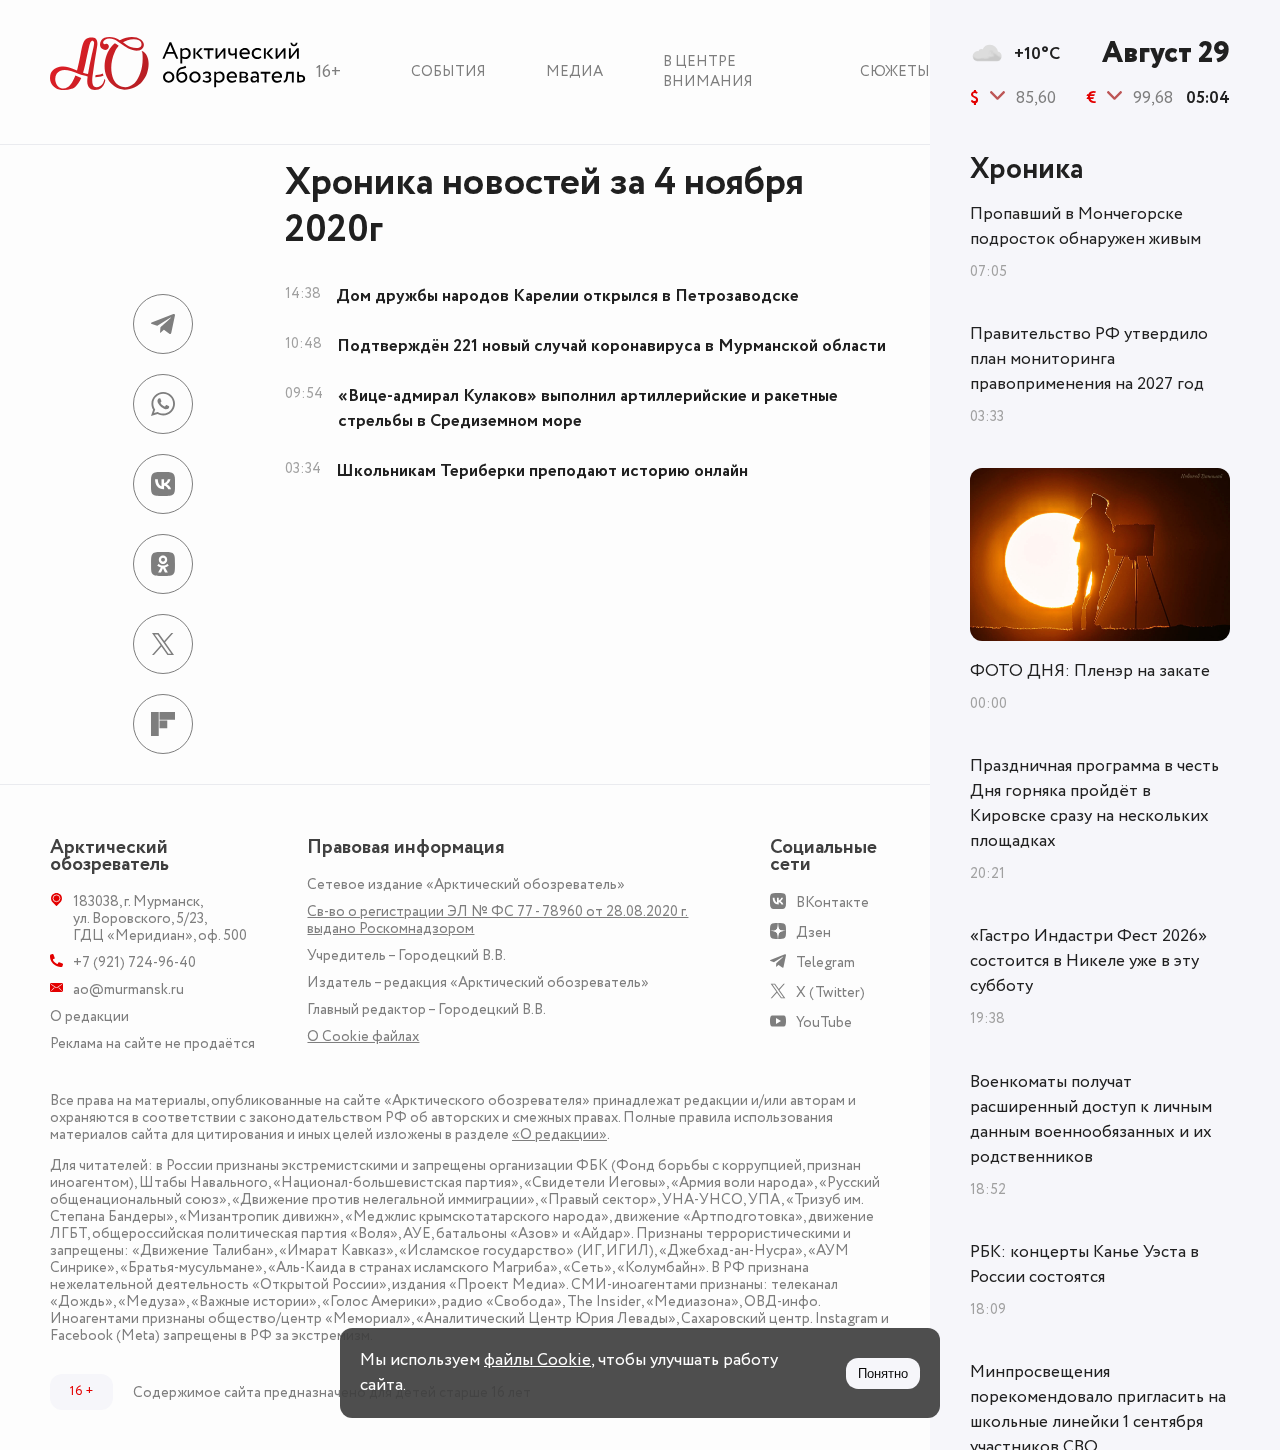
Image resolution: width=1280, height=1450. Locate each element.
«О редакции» (559, 1134)
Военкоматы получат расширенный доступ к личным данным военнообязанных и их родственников (1091, 1119)
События (448, 71)
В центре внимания (708, 71)
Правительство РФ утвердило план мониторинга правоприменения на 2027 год (1089, 359)
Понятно (883, 1373)
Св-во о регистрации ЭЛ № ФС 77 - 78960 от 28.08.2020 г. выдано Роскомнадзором (497, 920)
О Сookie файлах (363, 1036)
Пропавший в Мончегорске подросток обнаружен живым (1085, 226)
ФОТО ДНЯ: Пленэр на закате (1090, 671)
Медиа (574, 71)
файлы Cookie (537, 1360)
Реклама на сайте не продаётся (152, 1043)
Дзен (813, 932)
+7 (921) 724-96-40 (134, 962)
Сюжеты (895, 71)
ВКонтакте (832, 902)
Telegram (825, 962)
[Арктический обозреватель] (178, 64)
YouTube (824, 1022)
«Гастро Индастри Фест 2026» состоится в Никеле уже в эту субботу (1088, 961)
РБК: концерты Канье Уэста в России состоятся (1084, 1264)
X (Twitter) (830, 992)
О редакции (89, 1016)
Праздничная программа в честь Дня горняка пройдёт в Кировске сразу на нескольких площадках (1094, 803)
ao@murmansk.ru (128, 989)
